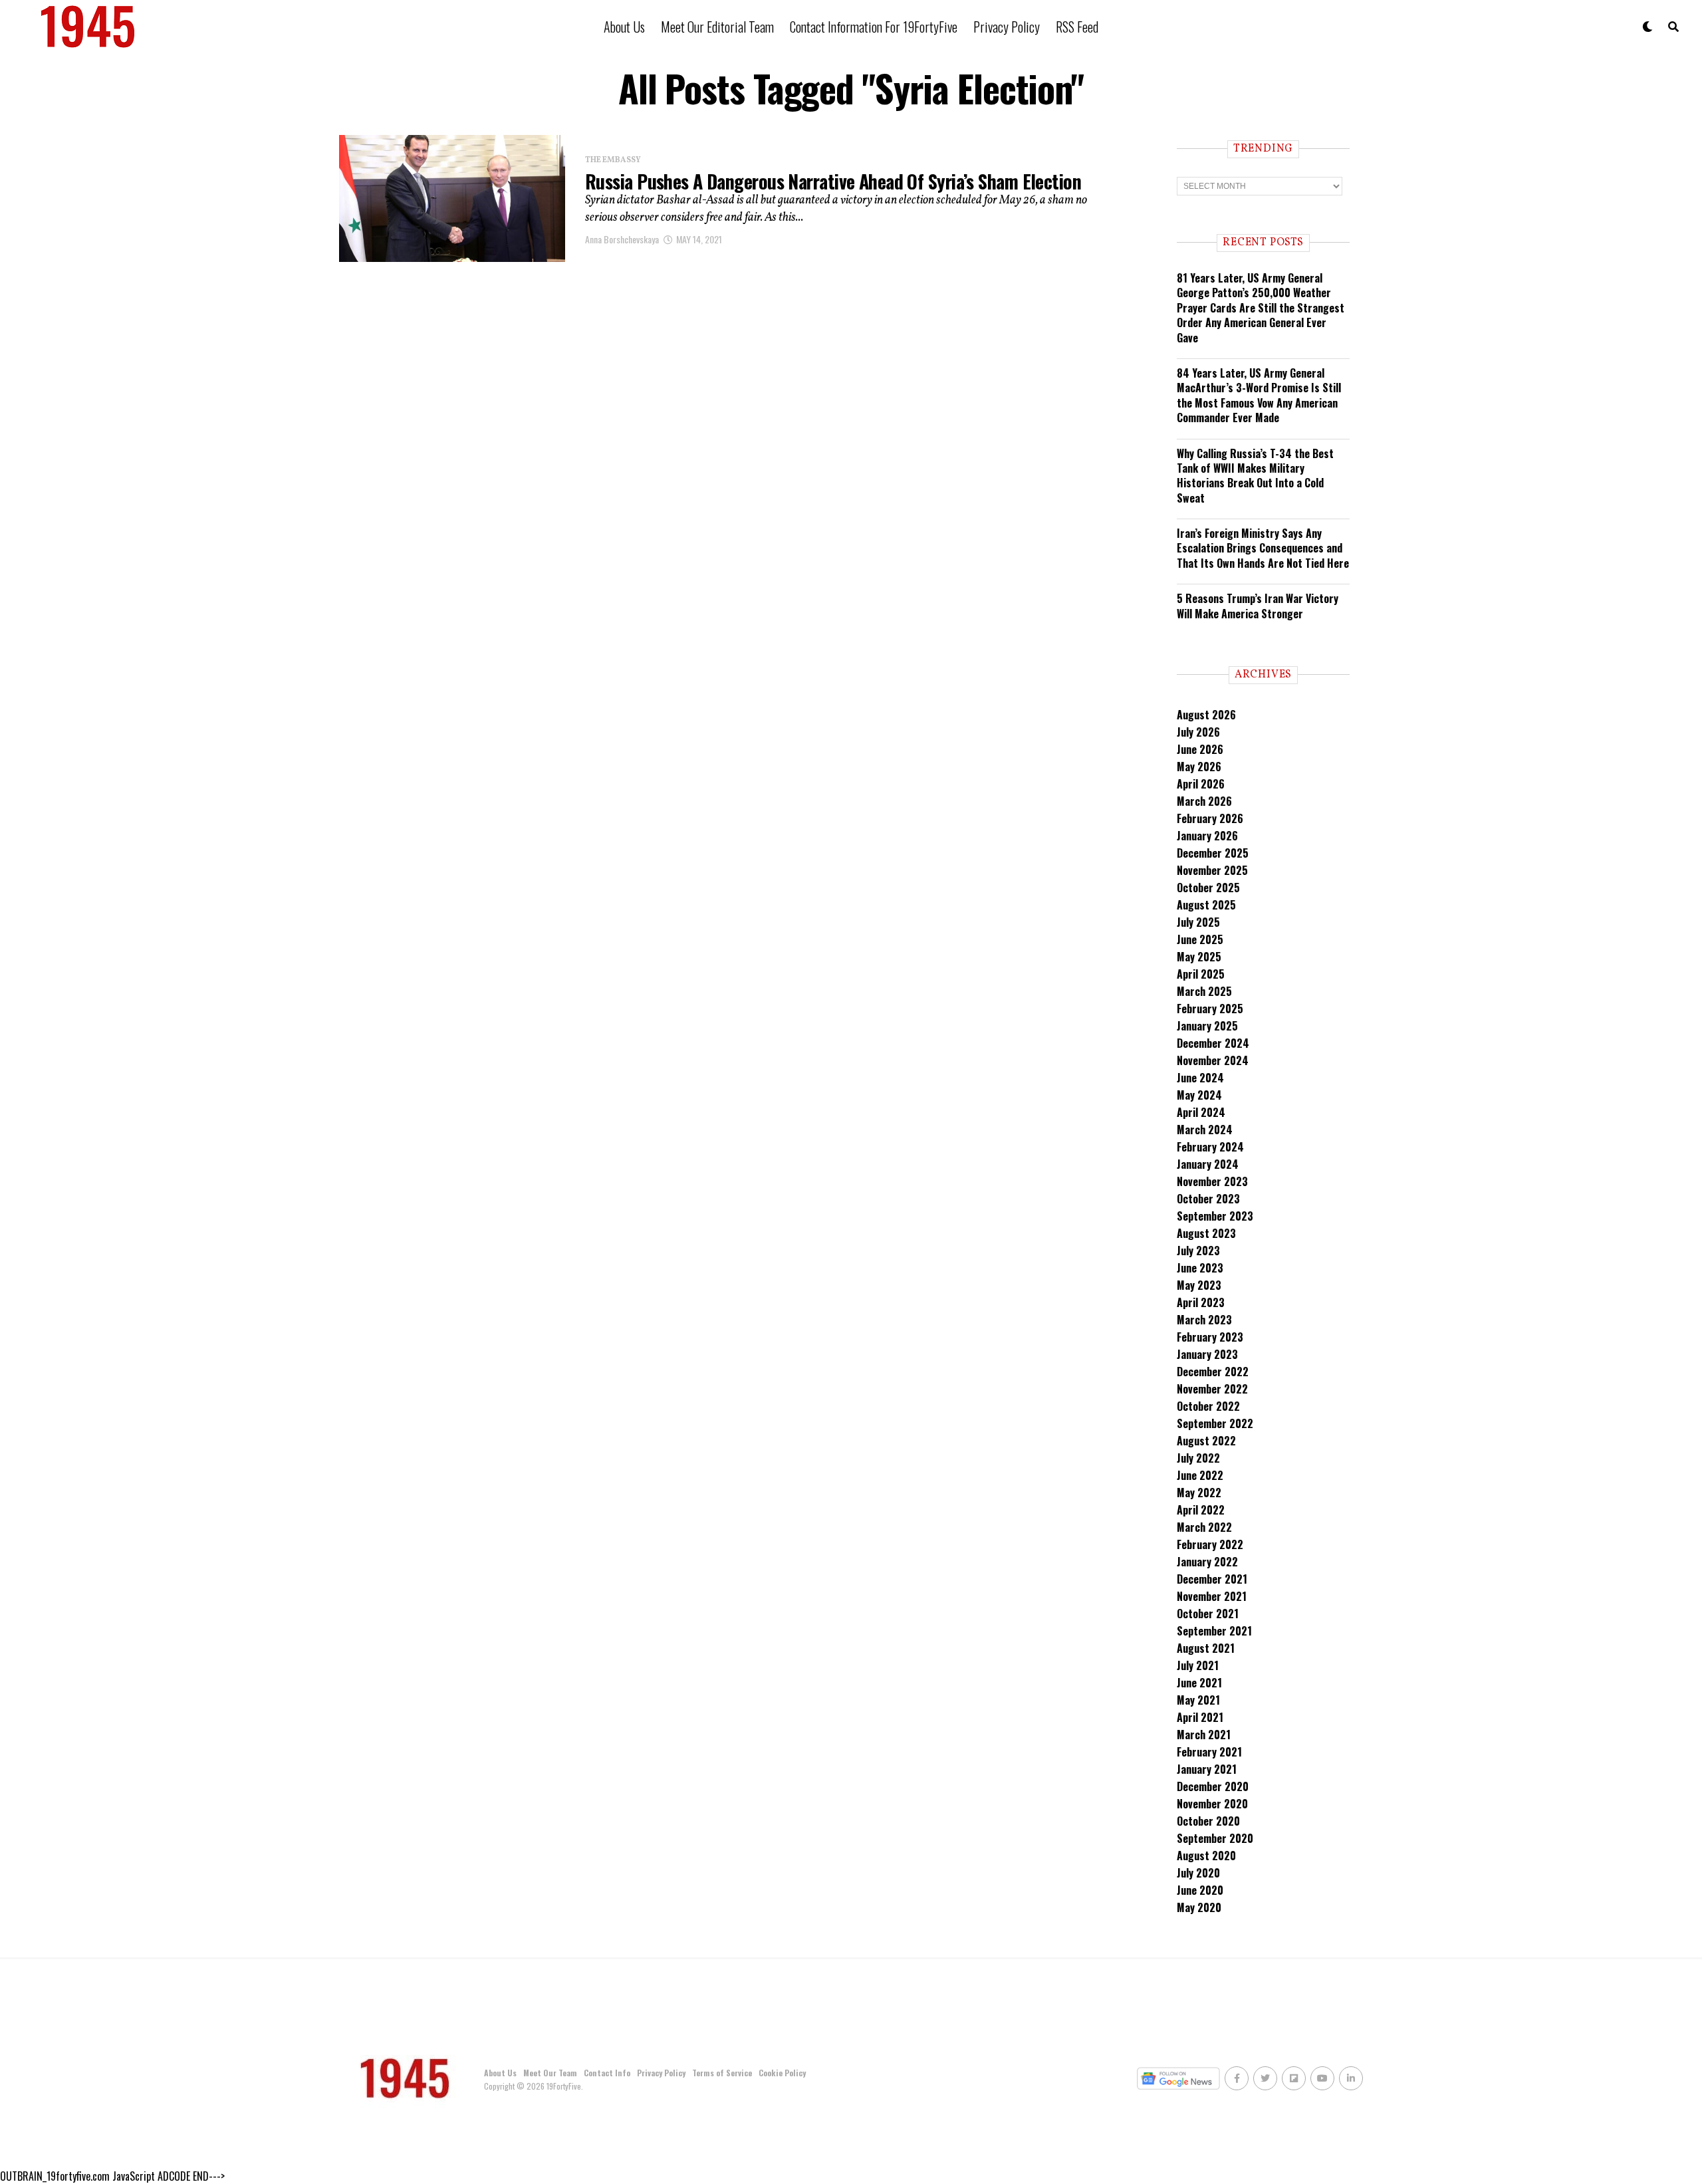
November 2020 (1212, 1804)
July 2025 (1198, 922)
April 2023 (1201, 1302)
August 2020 (1206, 1856)
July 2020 (1198, 1873)
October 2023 (1208, 1199)
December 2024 (1213, 1043)
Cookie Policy (782, 2073)
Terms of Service (722, 2073)
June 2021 (1199, 1683)
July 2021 (1198, 1665)
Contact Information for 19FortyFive (874, 27)
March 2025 (1204, 991)
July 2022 (1198, 1458)
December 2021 (1212, 1579)
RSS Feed (1077, 27)
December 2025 (1213, 853)
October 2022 (1208, 1406)
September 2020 (1215, 1838)
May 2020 (1199, 1907)
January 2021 (1207, 1769)
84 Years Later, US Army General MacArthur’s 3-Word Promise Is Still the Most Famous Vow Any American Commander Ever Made (1259, 395)
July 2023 (1198, 1251)
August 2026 (1206, 715)
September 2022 (1215, 1423)
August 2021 (1206, 1648)
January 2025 (1207, 1026)
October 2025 (1208, 888)
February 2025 (1210, 1009)
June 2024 (1200, 1078)
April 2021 (1200, 1717)
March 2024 (1205, 1130)
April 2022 (1201, 1510)
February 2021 (1209, 1752)
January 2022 (1207, 1562)
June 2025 (1200, 939)
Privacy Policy (1007, 27)
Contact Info (607, 2073)
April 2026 (1201, 784)
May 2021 (1198, 1700)
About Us (624, 27)
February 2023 (1210, 1337)
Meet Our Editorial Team (717, 27)
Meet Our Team (550, 2073)
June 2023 (1200, 1268)
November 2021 (1212, 1596)
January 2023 (1207, 1354)
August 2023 (1206, 1233)
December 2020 (1213, 1786)
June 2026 (1200, 749)
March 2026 (1204, 801)
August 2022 (1206, 1441)
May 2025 (1199, 957)
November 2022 (1212, 1389)
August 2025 (1206, 905)
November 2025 (1212, 870)
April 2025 (1201, 974)
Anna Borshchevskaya (622, 239)
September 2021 (1214, 1631)
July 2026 (1198, 732)
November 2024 (1213, 1060)
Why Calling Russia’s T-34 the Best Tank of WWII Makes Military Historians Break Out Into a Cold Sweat (1255, 476)
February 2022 (1210, 1544)
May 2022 (1199, 1493)
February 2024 (1210, 1147)
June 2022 (1200, 1475)
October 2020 (1208, 1821)
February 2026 (1210, 818)
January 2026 (1207, 836)
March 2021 (1204, 1735)
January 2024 (1208, 1164)
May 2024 (1199, 1095)
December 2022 (1213, 1372)
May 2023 (1199, 1285)
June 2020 (1200, 1890)
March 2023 (1204, 1320)
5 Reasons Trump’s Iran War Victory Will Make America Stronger (1258, 606)
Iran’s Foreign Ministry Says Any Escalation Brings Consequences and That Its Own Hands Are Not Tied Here (1263, 548)
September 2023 (1215, 1216)
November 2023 (1212, 1181)
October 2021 (1208, 1614)
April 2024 (1201, 1112)
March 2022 (1204, 1527)
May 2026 (1199, 767)
